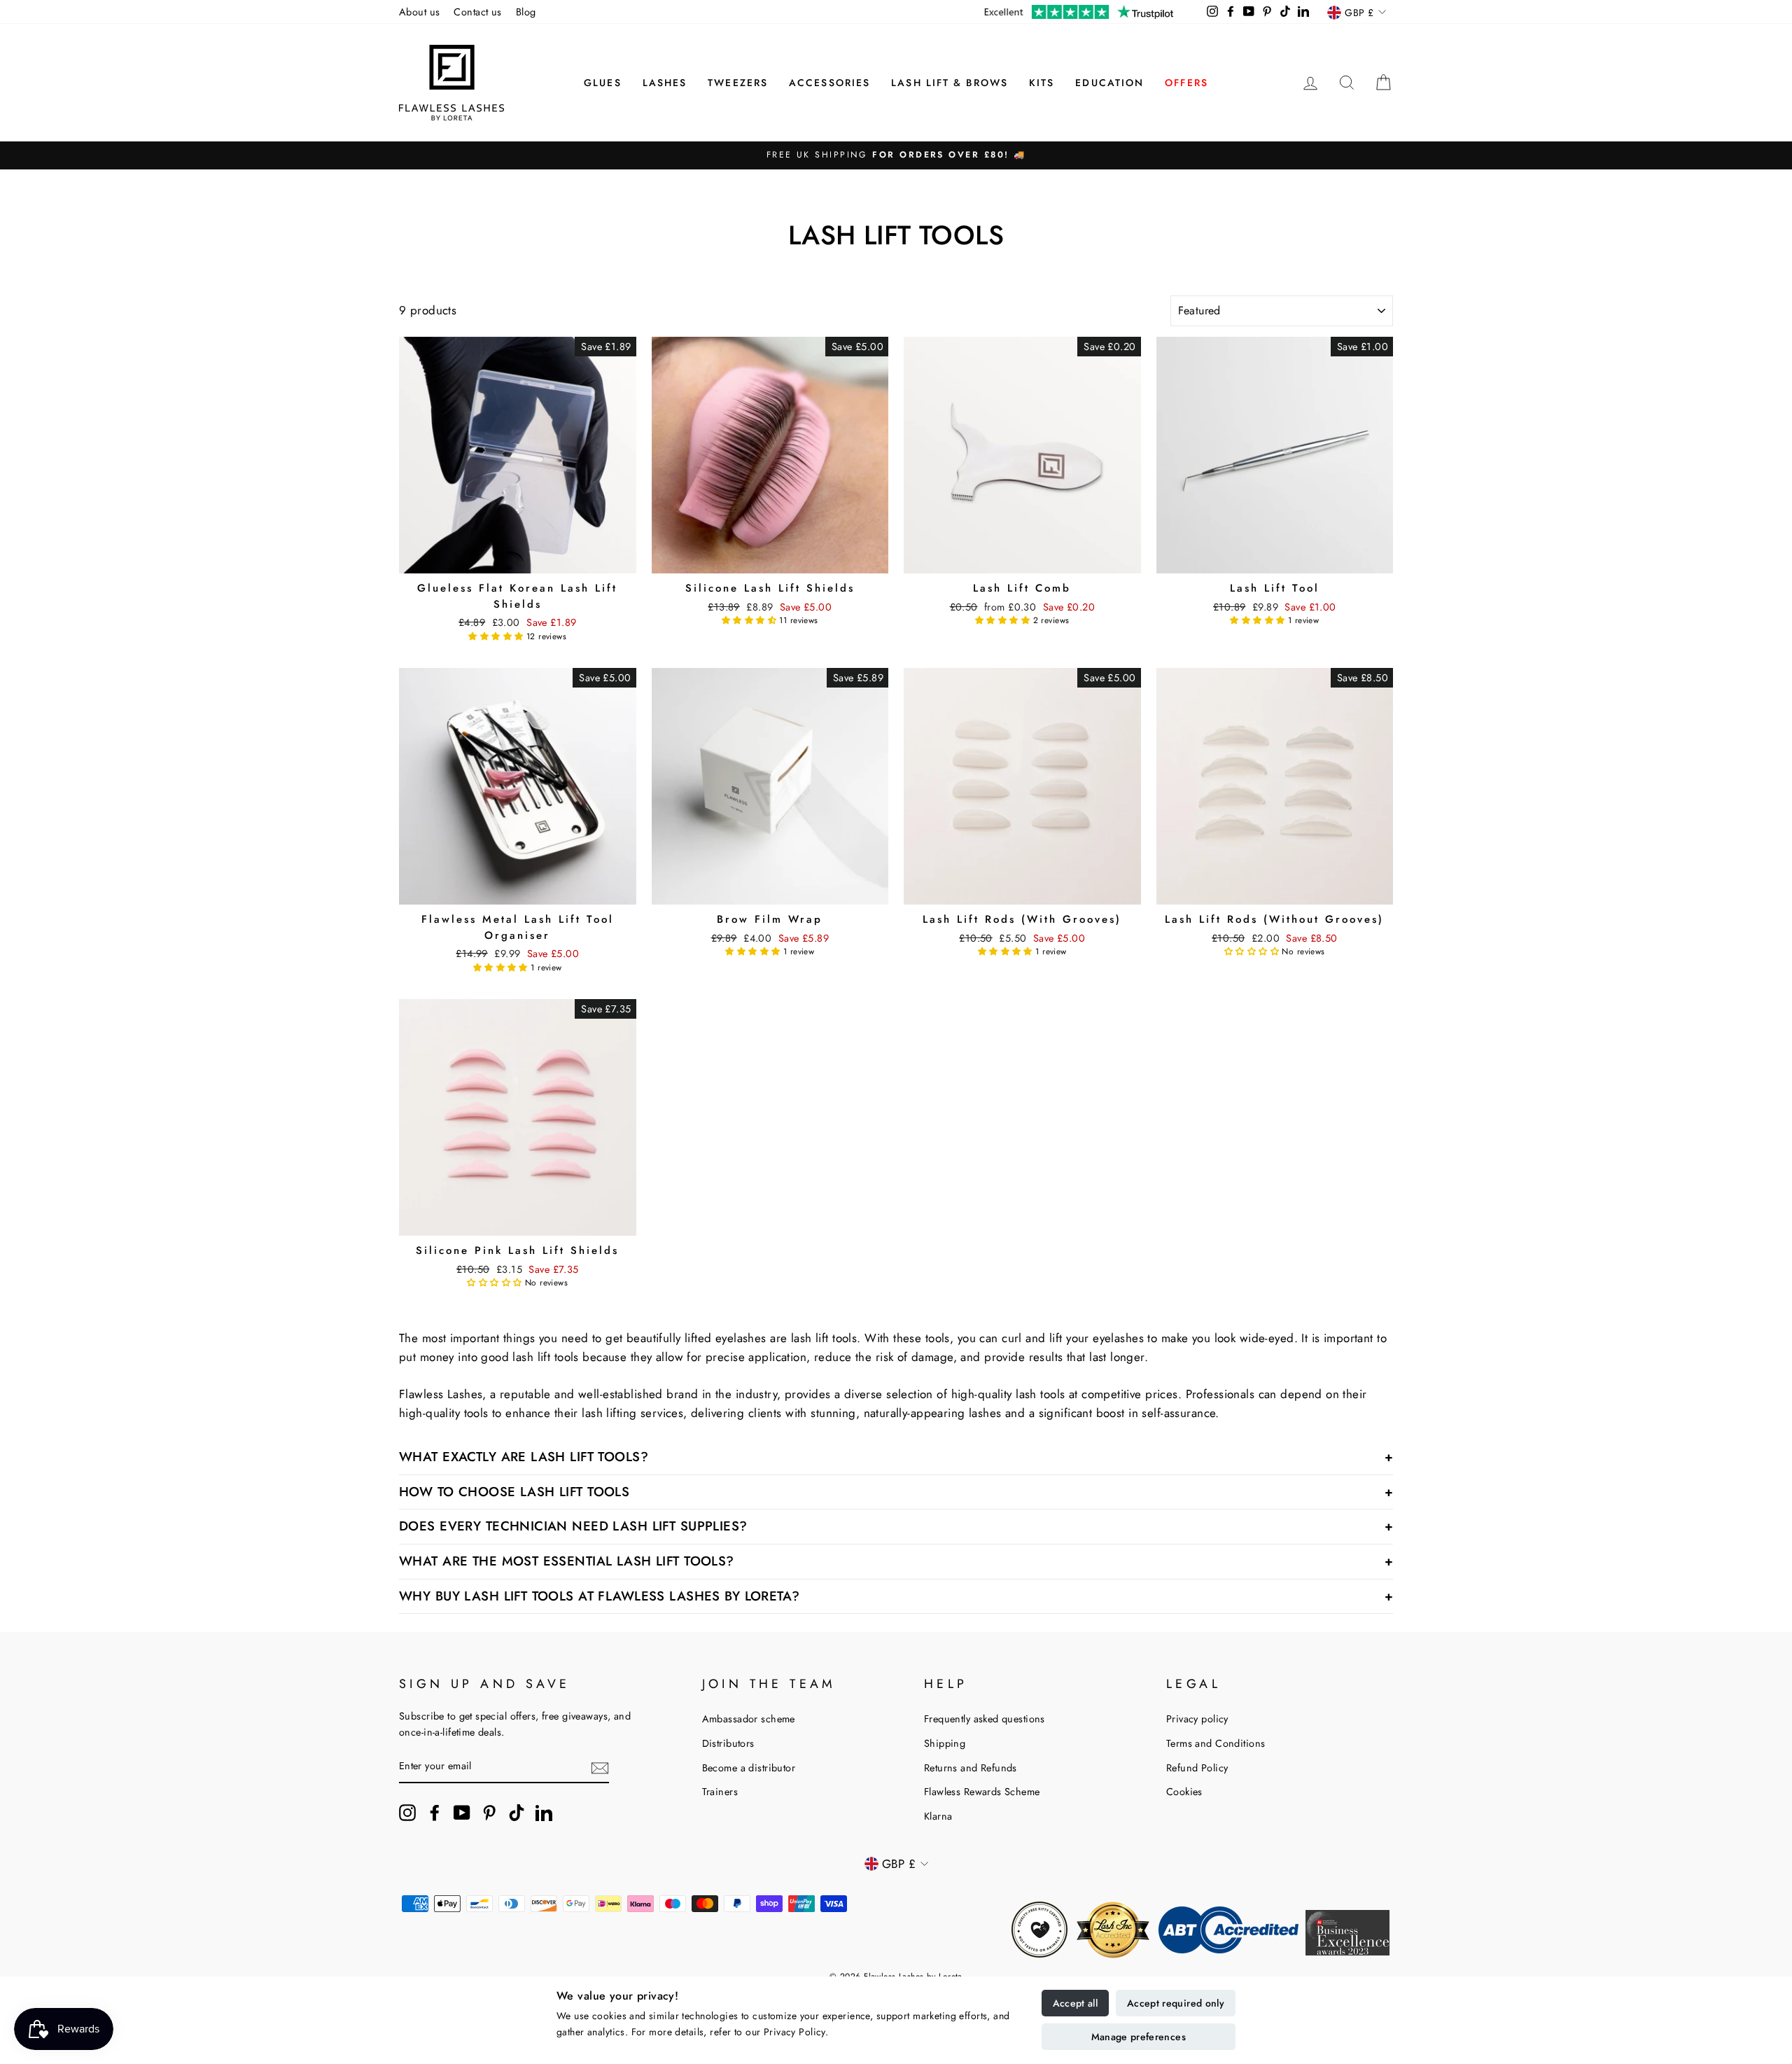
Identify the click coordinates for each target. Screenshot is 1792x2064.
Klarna (938, 1816)
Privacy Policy (794, 2032)
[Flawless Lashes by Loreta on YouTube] (462, 1813)
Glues (603, 83)
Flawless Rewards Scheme (982, 1792)
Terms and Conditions (1216, 1743)
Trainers (720, 1792)
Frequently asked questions (985, 1719)
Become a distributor (749, 1768)
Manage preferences (1139, 2037)
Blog (526, 12)
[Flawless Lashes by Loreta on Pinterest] (489, 1813)
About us (419, 12)
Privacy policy (1197, 1719)
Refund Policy (1197, 1768)
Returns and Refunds (971, 1768)
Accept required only (1176, 2003)
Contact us (477, 12)
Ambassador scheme (749, 1719)
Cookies (1184, 1792)
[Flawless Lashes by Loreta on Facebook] (435, 1813)
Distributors (728, 1743)
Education (1109, 83)
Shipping (945, 1743)
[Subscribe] (600, 1767)
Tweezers (738, 83)
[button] (497, 636)
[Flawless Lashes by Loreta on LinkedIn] (544, 1813)
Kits (1042, 83)
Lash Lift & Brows (950, 83)
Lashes (665, 83)
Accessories (829, 83)
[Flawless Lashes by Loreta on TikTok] (517, 1813)
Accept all (1076, 2003)
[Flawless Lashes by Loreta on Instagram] (407, 1813)
